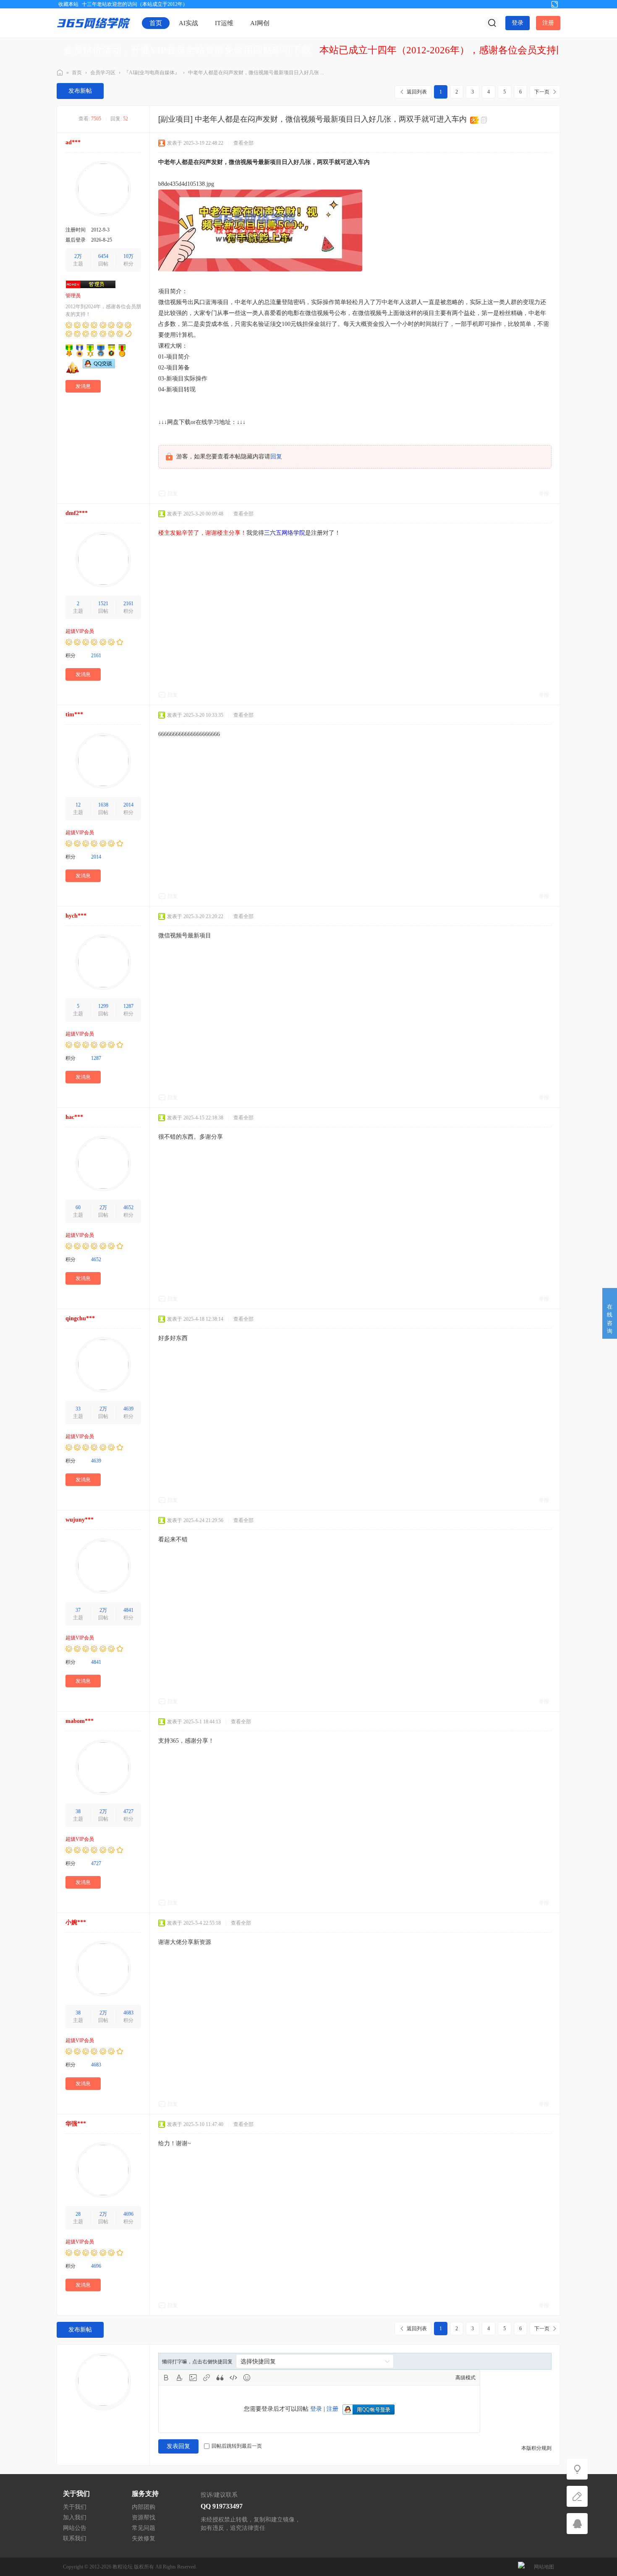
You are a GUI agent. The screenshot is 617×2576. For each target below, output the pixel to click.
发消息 (83, 386)
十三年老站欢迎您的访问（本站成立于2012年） (135, 4)
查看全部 (243, 143)
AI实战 (188, 23)
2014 (128, 805)
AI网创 (260, 23)
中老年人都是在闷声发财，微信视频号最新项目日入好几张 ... (256, 73)
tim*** (74, 714)
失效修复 (144, 2538)
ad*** (73, 142)
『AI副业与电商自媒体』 (152, 73)
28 (78, 2214)
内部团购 (144, 2507)
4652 (128, 1207)
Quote (220, 2378)
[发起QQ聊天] (99, 367)
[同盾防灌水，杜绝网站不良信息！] (521, 2567)
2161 (128, 604)
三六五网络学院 (60, 73)
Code (233, 2378)
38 (78, 1811)
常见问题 (144, 2528)
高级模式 (465, 2378)
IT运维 (224, 23)
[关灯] (577, 2469)
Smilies (247, 2378)
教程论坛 (123, 2567)
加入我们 (75, 2517)
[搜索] (492, 23)
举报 (544, 494)
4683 (128, 2013)
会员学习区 (103, 73)
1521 (103, 604)
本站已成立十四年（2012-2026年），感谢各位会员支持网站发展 (457, 50)
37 (78, 1610)
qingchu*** (80, 1318)
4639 (128, 1409)
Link (207, 2378)
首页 (156, 23)
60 (78, 1207)
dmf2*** (77, 513)
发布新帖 (80, 91)
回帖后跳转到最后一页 (237, 2446)
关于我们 (75, 2507)
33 (78, 1409)
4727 (128, 1811)
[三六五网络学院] (94, 23)
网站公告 (75, 2528)
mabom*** (80, 1721)
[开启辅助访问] (541, 4)
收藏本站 (68, 4)
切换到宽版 (554, 4)
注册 (548, 23)
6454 (103, 256)
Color (180, 2378)
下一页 (542, 92)
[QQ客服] (577, 2524)
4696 (128, 2214)
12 (78, 805)
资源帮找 (144, 2517)
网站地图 (544, 2567)
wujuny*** (80, 1520)
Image (193, 2378)
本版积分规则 (536, 2448)
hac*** (74, 1117)
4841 (128, 1610)
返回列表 (417, 92)
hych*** (76, 916)
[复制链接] (485, 120)
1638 (103, 805)
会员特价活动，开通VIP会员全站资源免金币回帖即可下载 (187, 50)
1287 (128, 1006)
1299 (103, 1006)
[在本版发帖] (577, 2496)
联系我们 (75, 2538)
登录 (518, 23)
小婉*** (76, 1922)
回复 (276, 457)
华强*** (76, 2124)
